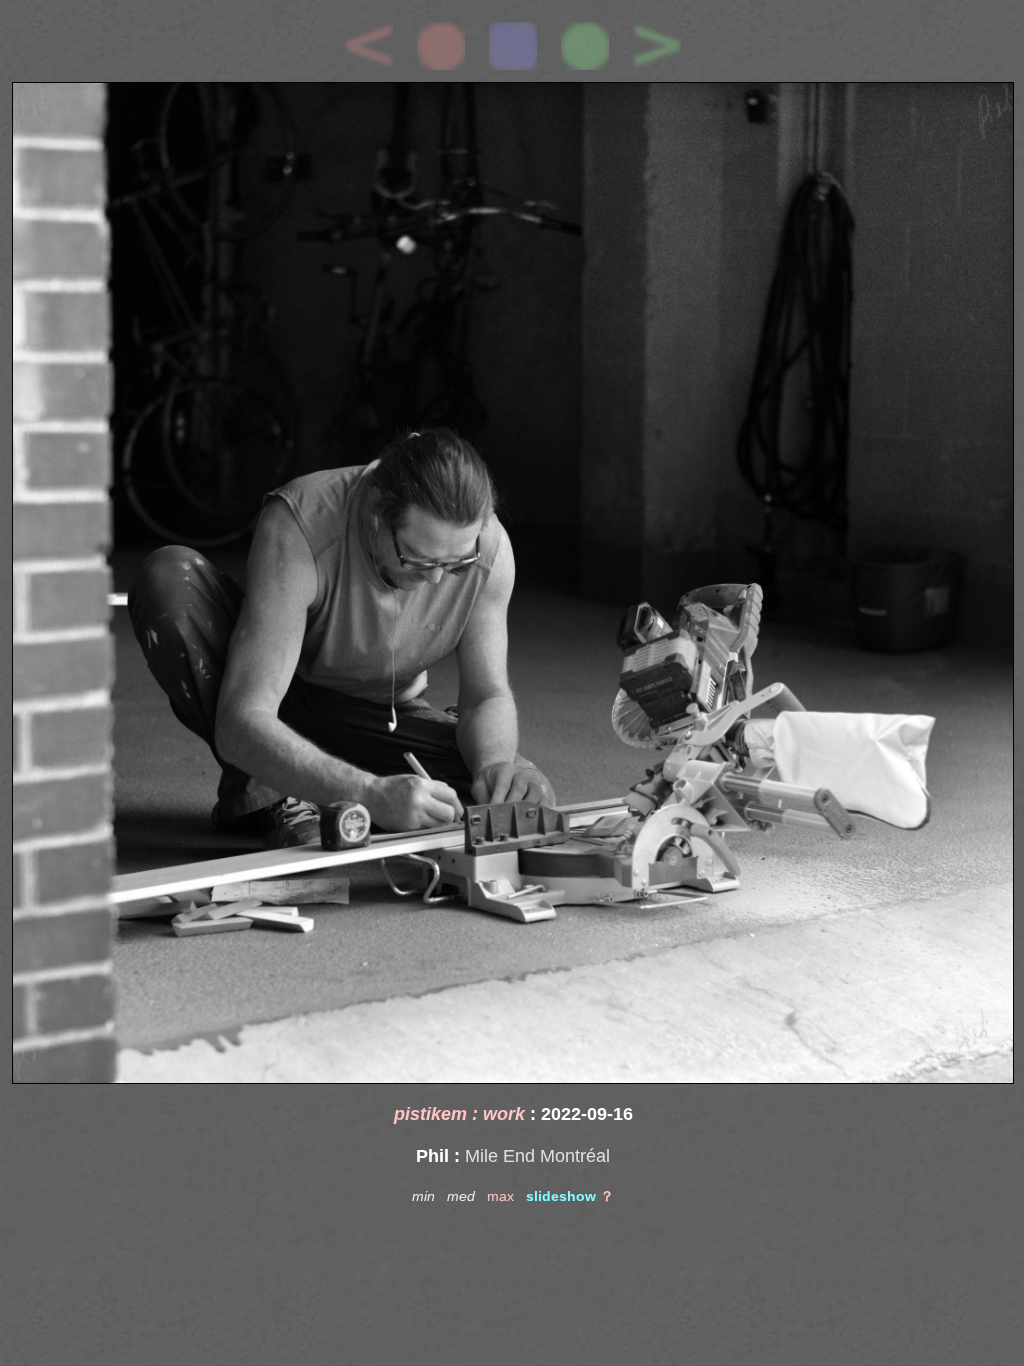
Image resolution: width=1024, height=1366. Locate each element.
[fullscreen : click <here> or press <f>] (513, 583)
